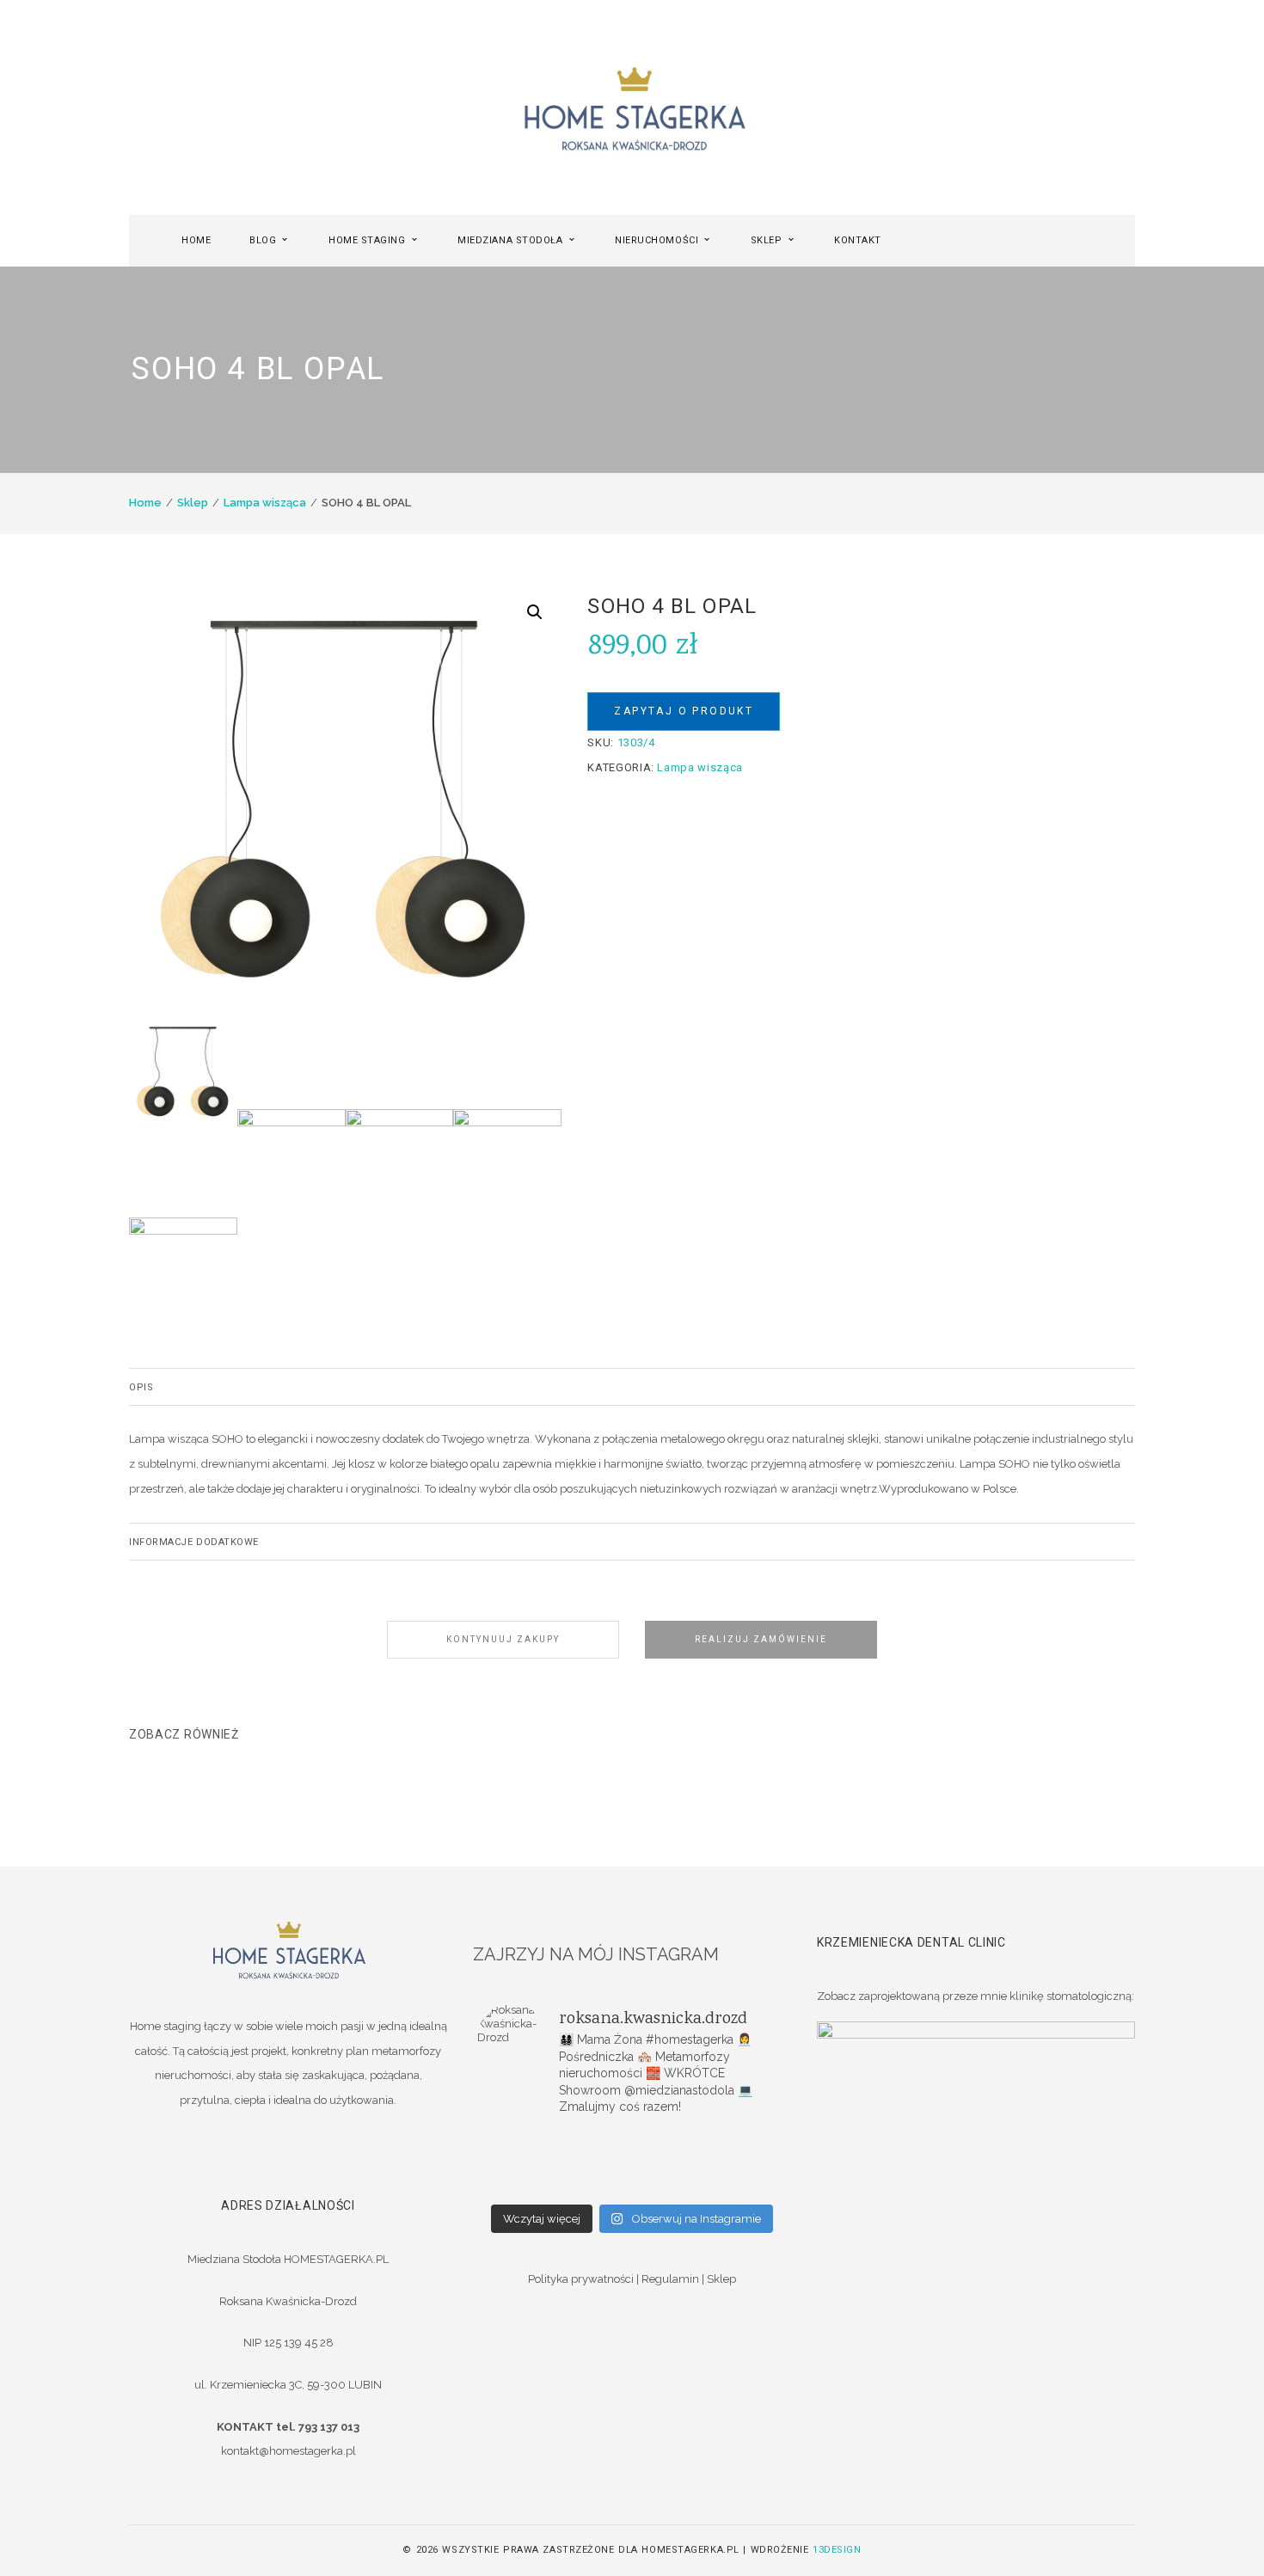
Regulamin (670, 2279)
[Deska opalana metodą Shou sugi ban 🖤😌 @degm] (529, 2185)
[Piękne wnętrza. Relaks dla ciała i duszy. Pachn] (632, 2140)
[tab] (632, 1387)
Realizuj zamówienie (761, 1639)
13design (837, 2550)
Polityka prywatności (581, 2279)
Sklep (193, 503)
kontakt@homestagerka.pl (288, 2451)
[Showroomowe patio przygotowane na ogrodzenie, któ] (529, 2162)
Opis (141, 1387)
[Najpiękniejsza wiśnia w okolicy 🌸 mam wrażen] (735, 2185)
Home (145, 503)
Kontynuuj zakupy (503, 1639)
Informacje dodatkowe (194, 1542)
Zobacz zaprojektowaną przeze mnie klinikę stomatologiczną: (976, 1996)
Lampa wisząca (265, 503)
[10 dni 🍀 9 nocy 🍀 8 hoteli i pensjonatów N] (632, 2162)
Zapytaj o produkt (684, 711)
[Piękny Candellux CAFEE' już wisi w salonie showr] (735, 2162)
